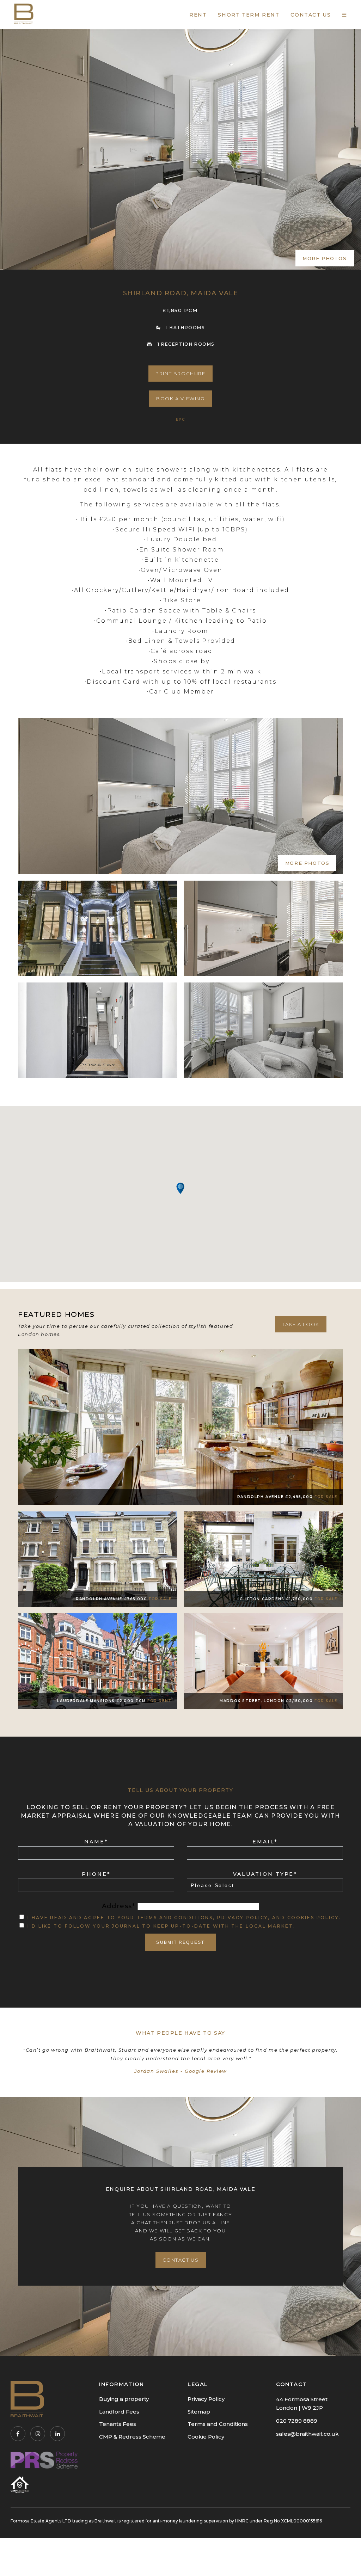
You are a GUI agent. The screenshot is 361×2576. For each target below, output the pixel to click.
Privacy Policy (206, 2399)
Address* (120, 1906)
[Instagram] (38, 2434)
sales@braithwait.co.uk (307, 2434)
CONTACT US (311, 15)
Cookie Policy (206, 2437)
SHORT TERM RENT (249, 15)
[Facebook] (18, 2434)
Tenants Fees (118, 2424)
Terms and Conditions (218, 2424)
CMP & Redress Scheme (132, 2437)
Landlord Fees (119, 2412)
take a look (301, 1324)
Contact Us (181, 2260)
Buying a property (124, 2399)
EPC (180, 420)
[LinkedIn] (57, 2434)
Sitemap (199, 2412)
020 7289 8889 (297, 2421)
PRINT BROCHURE (180, 374)
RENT (198, 15)
